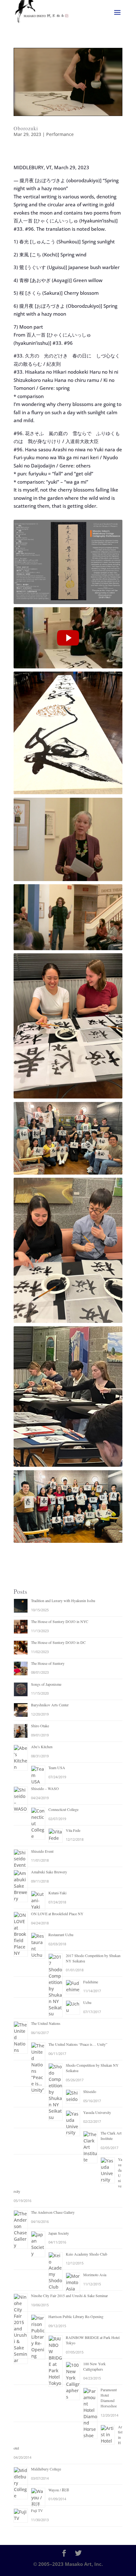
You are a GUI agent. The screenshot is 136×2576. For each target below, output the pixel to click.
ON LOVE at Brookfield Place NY (57, 1914)
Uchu (87, 2002)
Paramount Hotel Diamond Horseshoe (109, 2398)
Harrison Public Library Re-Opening (76, 2316)
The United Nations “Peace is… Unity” (78, 2044)
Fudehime (91, 1982)
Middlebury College (46, 2469)
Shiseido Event (42, 1851)
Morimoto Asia (95, 2275)
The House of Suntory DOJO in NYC (60, 1621)
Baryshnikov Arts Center (50, 1705)
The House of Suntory (48, 1663)
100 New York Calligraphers (94, 2366)
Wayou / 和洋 (59, 2490)
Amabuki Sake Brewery (49, 1872)
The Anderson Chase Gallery (53, 2212)
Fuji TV (37, 2510)
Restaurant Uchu (61, 1935)
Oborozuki (26, 128)
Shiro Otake (40, 1726)
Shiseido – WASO (45, 1788)
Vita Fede (73, 1830)
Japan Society (59, 2233)
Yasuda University (97, 2112)
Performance (60, 134)
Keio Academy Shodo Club (87, 2254)
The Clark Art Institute (111, 2136)
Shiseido (90, 2091)
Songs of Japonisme (46, 1684)
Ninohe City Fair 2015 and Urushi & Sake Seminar (69, 2296)
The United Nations (46, 2023)
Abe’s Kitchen (42, 1747)
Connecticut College (63, 1809)
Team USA (57, 1768)
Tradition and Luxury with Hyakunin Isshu (63, 1600)
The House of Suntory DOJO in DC (58, 1642)
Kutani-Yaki (57, 1893)
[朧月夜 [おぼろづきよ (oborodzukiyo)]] (68, 638)
